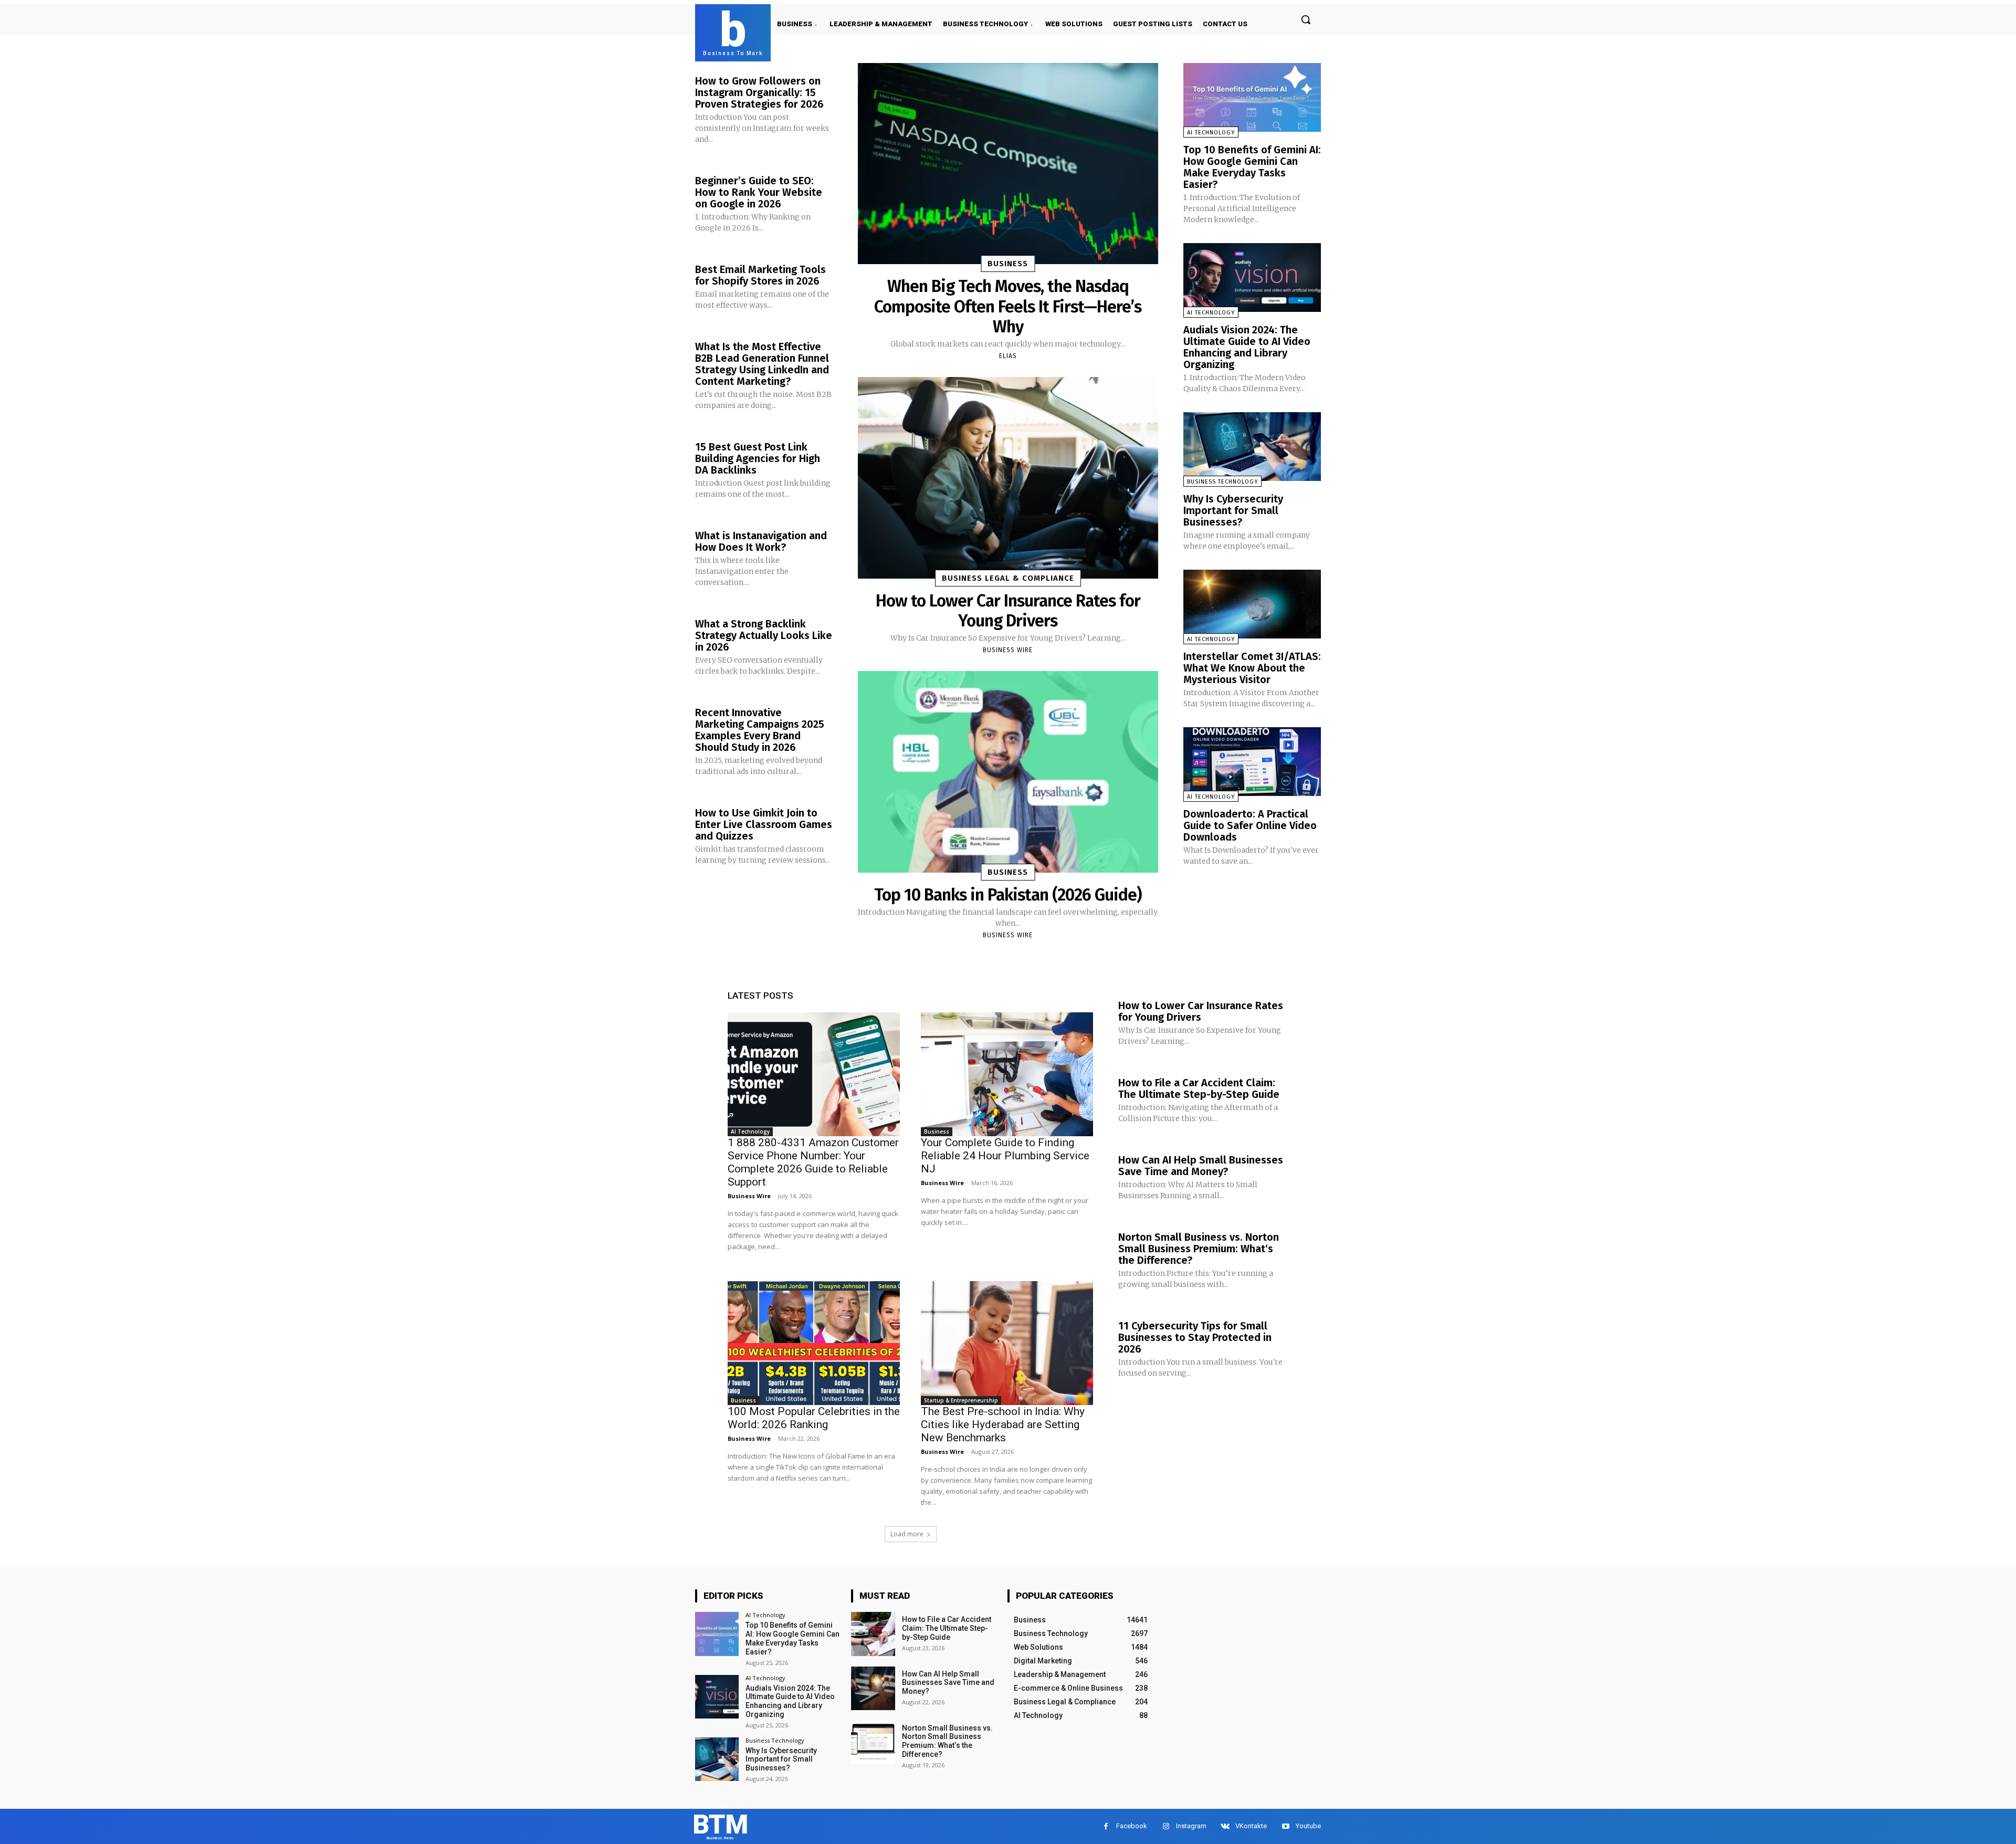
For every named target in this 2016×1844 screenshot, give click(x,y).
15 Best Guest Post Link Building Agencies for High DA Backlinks (758, 458)
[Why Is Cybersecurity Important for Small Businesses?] (1252, 447)
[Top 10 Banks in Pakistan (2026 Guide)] (1008, 772)
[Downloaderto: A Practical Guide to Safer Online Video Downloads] (1252, 762)
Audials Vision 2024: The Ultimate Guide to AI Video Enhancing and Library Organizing (1247, 347)
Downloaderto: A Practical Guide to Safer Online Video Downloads (1250, 825)
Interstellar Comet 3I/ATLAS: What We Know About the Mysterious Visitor (1252, 668)
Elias (1008, 356)
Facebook (1132, 1826)
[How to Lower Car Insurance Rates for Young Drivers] (1008, 478)
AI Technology (1211, 133)
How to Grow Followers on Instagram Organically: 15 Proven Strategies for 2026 (759, 92)
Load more (907, 1534)
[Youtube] (1285, 1826)
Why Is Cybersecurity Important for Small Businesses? (1233, 510)
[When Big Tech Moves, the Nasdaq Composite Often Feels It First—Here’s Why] (1008, 164)
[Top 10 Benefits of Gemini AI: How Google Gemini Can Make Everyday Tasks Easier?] (1252, 97)
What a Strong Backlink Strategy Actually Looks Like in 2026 (764, 635)
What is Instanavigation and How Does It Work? (761, 541)
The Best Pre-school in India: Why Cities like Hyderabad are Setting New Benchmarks (1003, 1424)
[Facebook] (1106, 1826)
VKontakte (1251, 1826)
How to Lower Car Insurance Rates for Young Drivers (1008, 611)
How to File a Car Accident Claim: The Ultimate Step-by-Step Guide (1199, 1088)
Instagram (1191, 1826)
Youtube (1308, 1826)
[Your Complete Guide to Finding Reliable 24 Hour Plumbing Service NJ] (1007, 1074)
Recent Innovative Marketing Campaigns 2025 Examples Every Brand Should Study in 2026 (760, 730)
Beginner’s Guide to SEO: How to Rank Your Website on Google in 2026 (759, 192)
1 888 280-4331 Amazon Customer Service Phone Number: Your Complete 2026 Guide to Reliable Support (813, 1162)
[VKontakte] (1225, 1826)
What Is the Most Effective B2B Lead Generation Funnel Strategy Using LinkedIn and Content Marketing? (762, 364)
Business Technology (1222, 482)
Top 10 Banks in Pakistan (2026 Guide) (1008, 895)
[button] (1306, 19)
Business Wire (1008, 650)
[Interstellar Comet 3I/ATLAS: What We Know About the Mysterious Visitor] (1252, 604)
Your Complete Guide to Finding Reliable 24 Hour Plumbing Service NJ (1005, 1156)
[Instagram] (1166, 1826)
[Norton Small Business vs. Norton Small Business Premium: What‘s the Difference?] (873, 1742)
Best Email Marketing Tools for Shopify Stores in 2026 (760, 275)
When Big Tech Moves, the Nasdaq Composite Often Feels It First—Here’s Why (1008, 306)
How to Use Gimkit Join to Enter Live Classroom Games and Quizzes (764, 824)
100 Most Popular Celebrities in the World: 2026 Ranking (814, 1418)
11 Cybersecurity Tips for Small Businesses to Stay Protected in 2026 (1195, 1337)
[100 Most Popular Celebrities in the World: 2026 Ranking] (814, 1343)
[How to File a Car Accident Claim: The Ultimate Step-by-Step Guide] (873, 1634)
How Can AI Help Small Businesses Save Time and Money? (1201, 1166)
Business (1008, 264)
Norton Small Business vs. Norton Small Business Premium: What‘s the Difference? (1199, 1249)
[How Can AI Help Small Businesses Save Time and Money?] (873, 1688)
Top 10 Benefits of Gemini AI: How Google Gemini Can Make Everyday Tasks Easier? (1252, 167)
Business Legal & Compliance (1008, 578)
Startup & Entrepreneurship (961, 1400)
